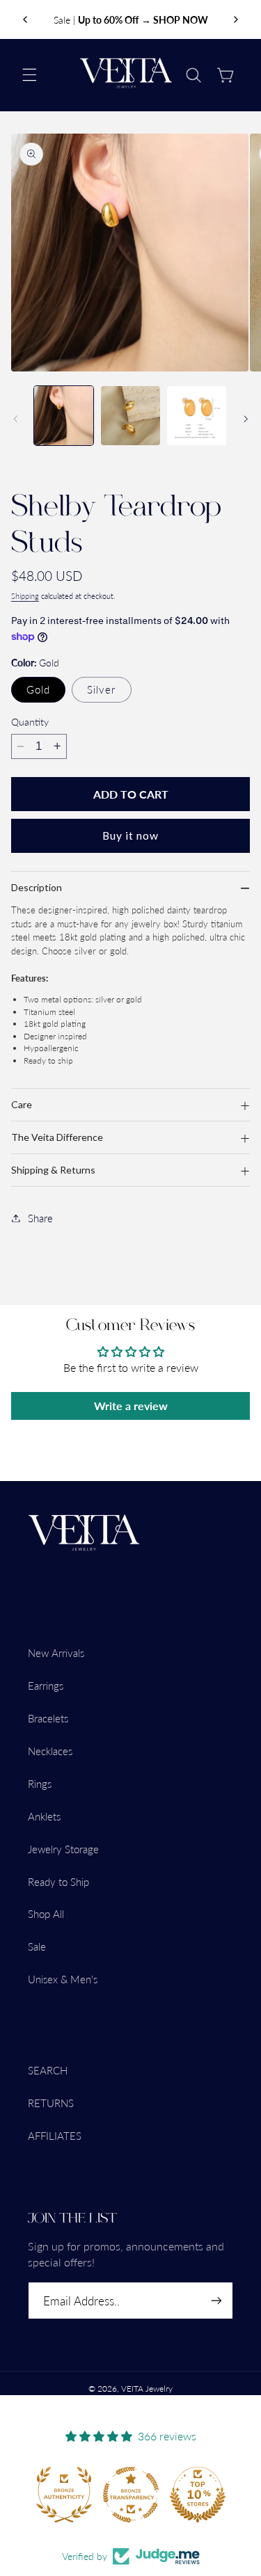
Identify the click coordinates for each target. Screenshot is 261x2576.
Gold (38, 689)
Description (37, 887)
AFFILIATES (55, 2136)
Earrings (46, 1686)
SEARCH (48, 2070)
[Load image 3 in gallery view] (130, 416)
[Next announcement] (236, 19)
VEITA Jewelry (147, 2389)
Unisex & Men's (63, 1979)
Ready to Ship (58, 1882)
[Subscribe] (216, 2301)
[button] (29, 75)
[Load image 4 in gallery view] (197, 416)
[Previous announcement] (25, 19)
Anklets (44, 1816)
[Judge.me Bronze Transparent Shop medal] (131, 2495)
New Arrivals (56, 1653)
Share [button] (40, 1218)
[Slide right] (246, 419)
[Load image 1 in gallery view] (64, 416)
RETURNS (51, 2103)
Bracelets (48, 1718)
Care (22, 1104)
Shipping (25, 596)
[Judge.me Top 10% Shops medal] (198, 2495)
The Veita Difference (57, 1137)
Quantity (30, 722)
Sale (37, 1946)
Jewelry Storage (63, 1849)
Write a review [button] (131, 1406)
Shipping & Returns (53, 1170)
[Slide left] (15, 419)
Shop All (46, 1914)
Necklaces (50, 1751)
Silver (101, 689)
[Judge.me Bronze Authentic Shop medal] (64, 2495)
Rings (40, 1784)
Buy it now (131, 835)
